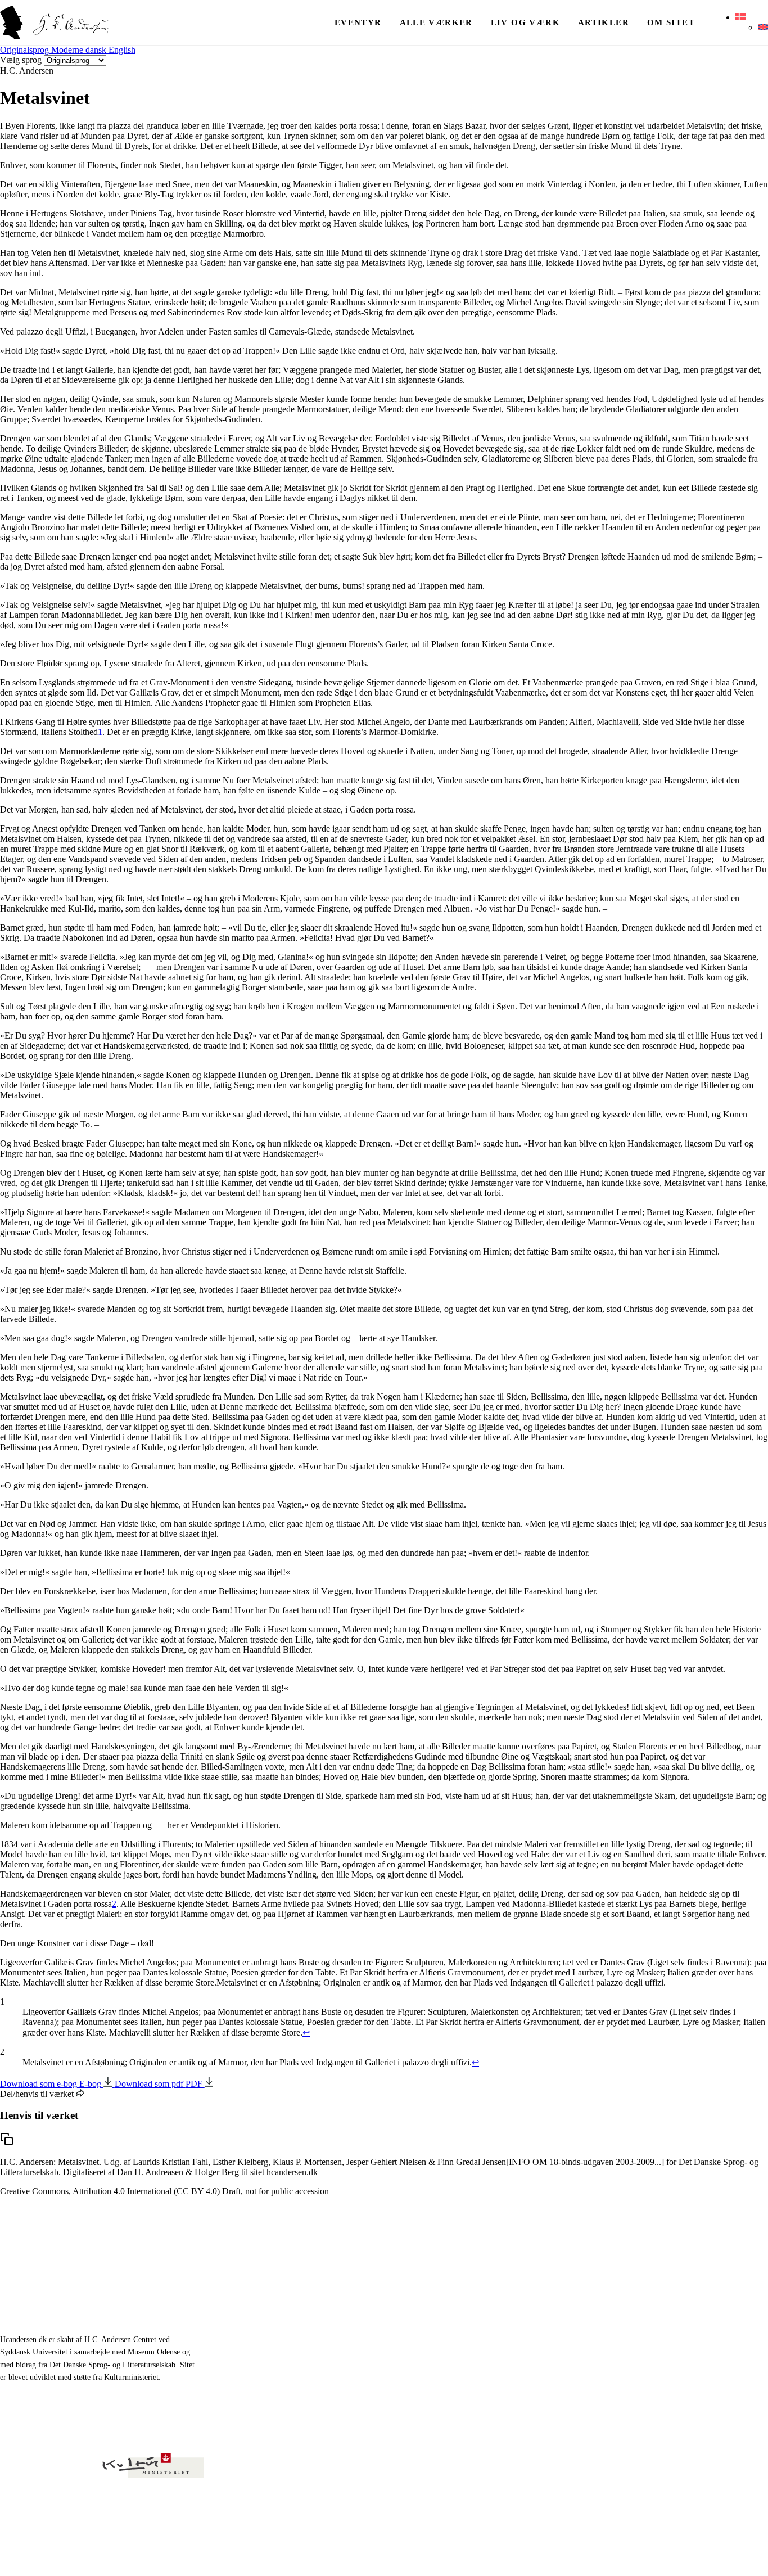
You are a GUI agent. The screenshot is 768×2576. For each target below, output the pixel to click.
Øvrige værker (575, 2279)
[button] (740, 17)
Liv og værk (525, 22)
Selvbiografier (421, 2356)
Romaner (412, 2305)
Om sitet (671, 22)
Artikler (604, 22)
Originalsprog (26, 50)
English (122, 50)
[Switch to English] (763, 28)
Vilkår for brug (711, 2553)
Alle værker (436, 22)
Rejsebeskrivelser (427, 2331)
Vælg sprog (21, 60)
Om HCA (565, 2305)
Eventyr (358, 22)
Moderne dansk (80, 50)
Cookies (756, 2553)
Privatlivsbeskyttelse (647, 2553)
